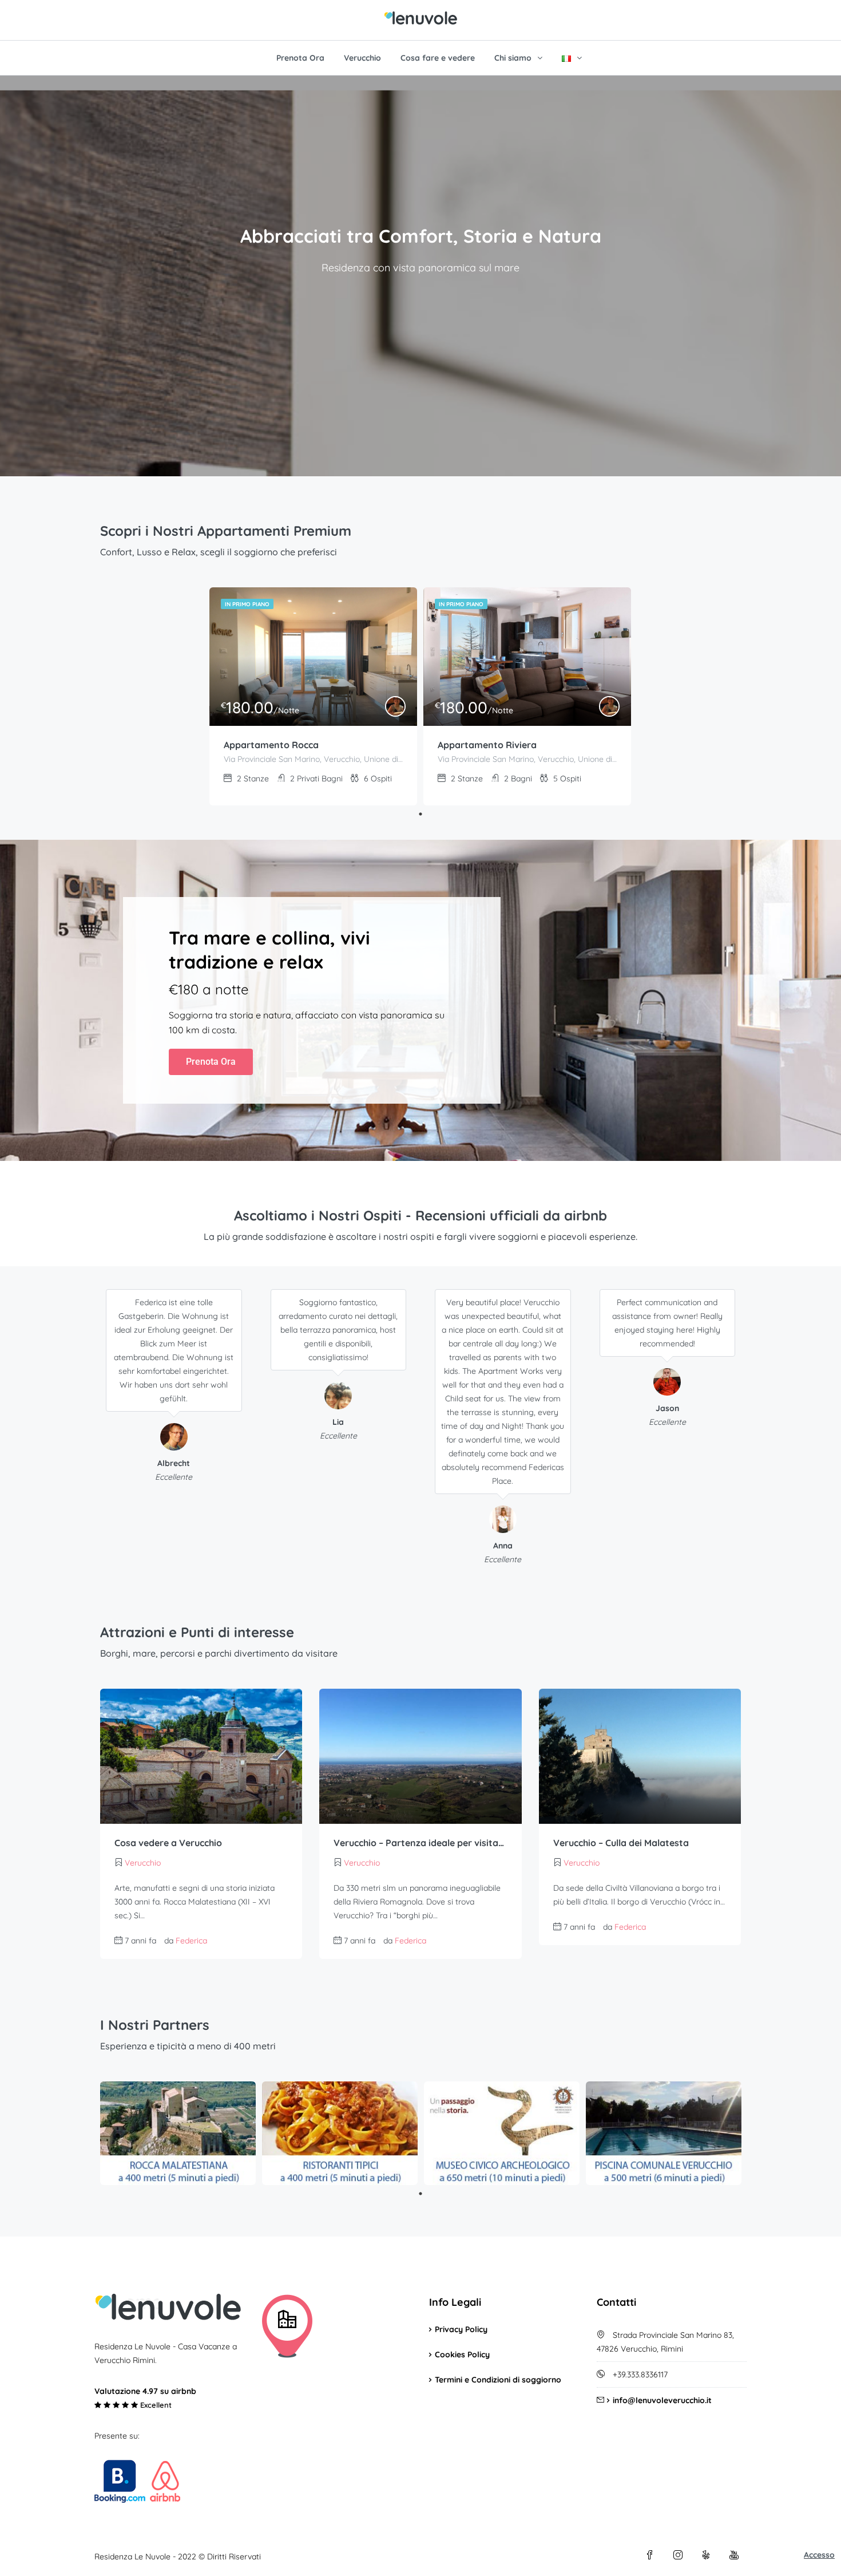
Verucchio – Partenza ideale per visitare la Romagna (420, 1843)
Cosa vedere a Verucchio (168, 1843)
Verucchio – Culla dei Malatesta (621, 1843)
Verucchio (362, 58)
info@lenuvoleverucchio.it (662, 2400)
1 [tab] (420, 814)
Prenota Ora (300, 58)
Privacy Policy (461, 2329)
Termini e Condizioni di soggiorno (498, 2380)
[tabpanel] (313, 696)
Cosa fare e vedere (438, 58)
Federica (191, 1941)
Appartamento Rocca (271, 745)
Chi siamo (513, 58)
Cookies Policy (462, 2354)
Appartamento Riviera (487, 745)
